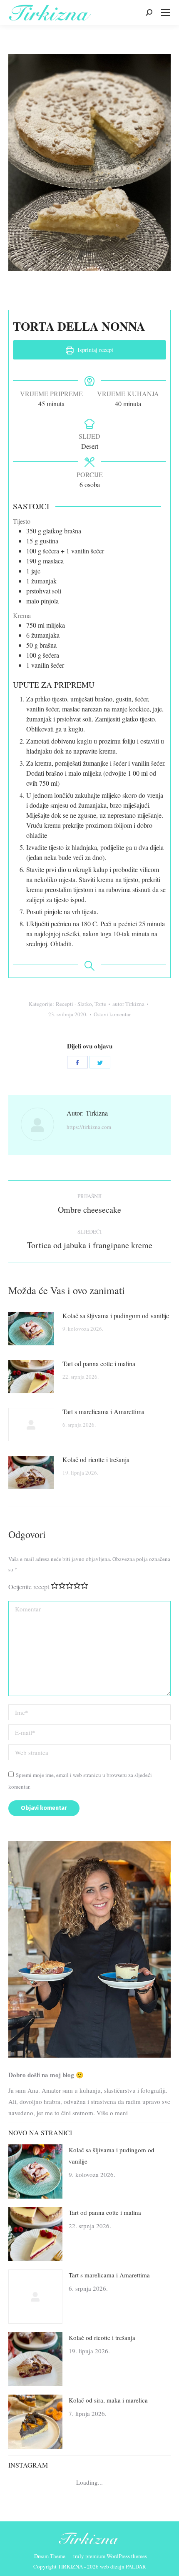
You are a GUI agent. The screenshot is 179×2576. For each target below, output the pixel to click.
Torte (100, 1004)
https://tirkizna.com (89, 1127)
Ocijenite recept (29, 1587)
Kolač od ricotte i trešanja (96, 1459)
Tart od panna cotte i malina (99, 1363)
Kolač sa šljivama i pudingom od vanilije (116, 1316)
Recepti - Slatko (74, 1004)
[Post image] (31, 1329)
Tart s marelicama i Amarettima (103, 1411)
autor (128, 1004)
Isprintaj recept (94, 350)
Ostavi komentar (112, 1014)
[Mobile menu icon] (166, 13)
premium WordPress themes (116, 2556)
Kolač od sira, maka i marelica (108, 2400)
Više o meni (112, 2113)
